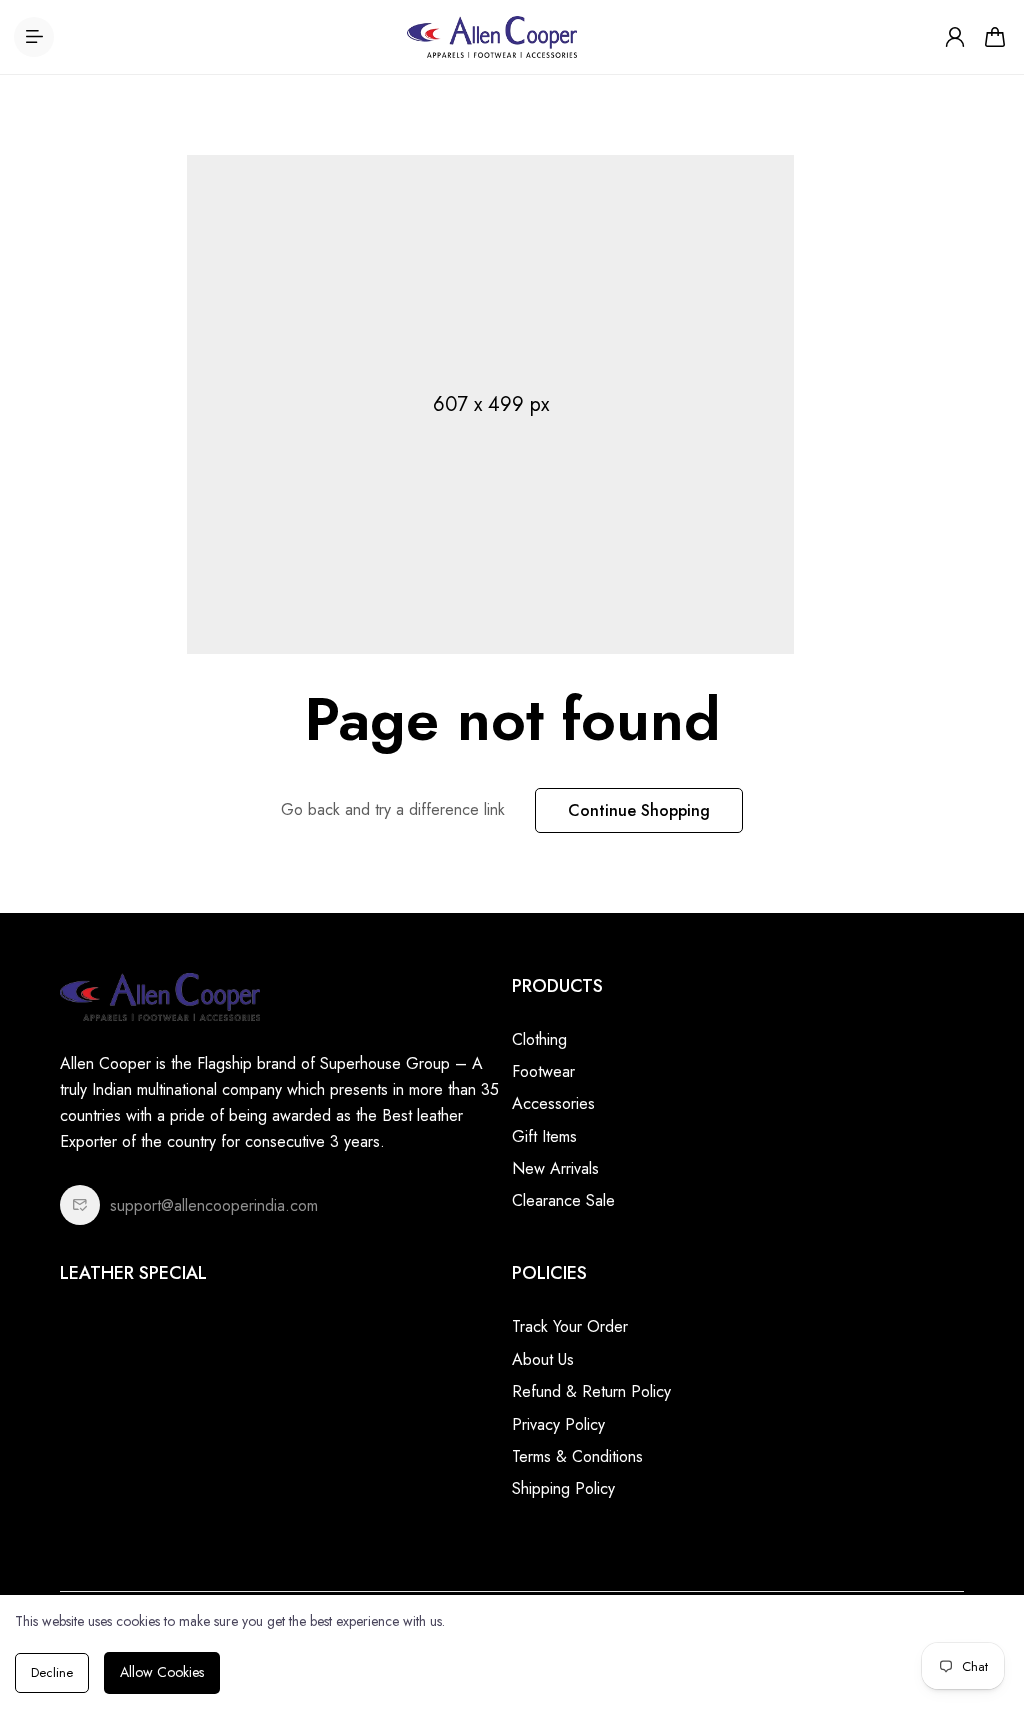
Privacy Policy (558, 1424)
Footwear (543, 1071)
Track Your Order (570, 1326)
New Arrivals (555, 1168)
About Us (543, 1359)
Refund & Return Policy (591, 1391)
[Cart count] (995, 37)
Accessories (553, 1103)
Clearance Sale (563, 1200)
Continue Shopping (639, 810)
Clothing (539, 1039)
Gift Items (544, 1136)
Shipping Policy (563, 1488)
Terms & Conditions (577, 1456)
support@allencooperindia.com (214, 1205)
